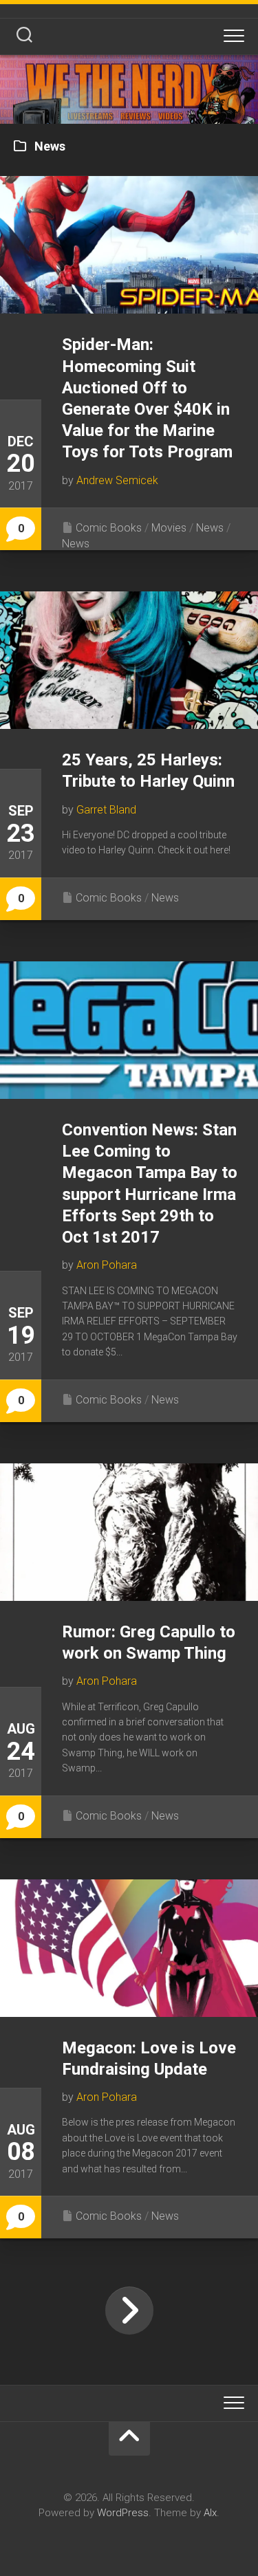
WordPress (123, 2513)
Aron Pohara (107, 1265)
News (210, 528)
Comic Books (109, 528)
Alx (210, 2513)
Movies (169, 528)
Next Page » (129, 2311)
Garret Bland (106, 810)
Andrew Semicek (117, 480)
